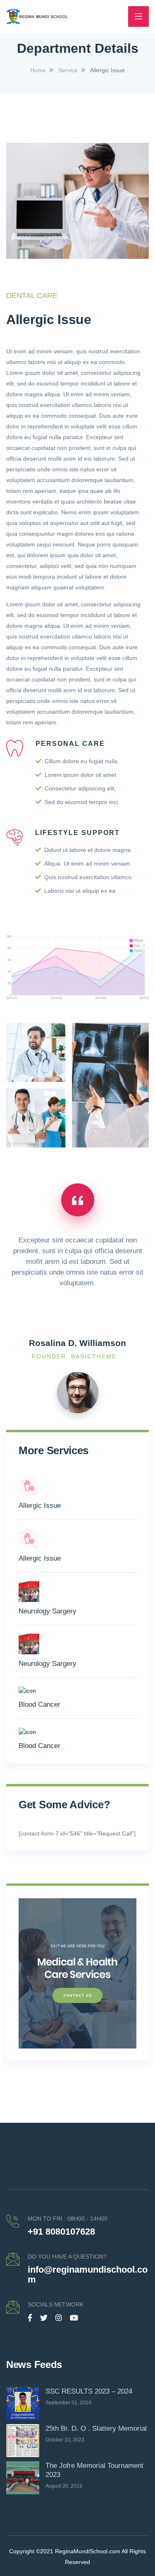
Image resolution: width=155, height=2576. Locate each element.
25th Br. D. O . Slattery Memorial (96, 2428)
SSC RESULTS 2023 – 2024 (89, 2391)
